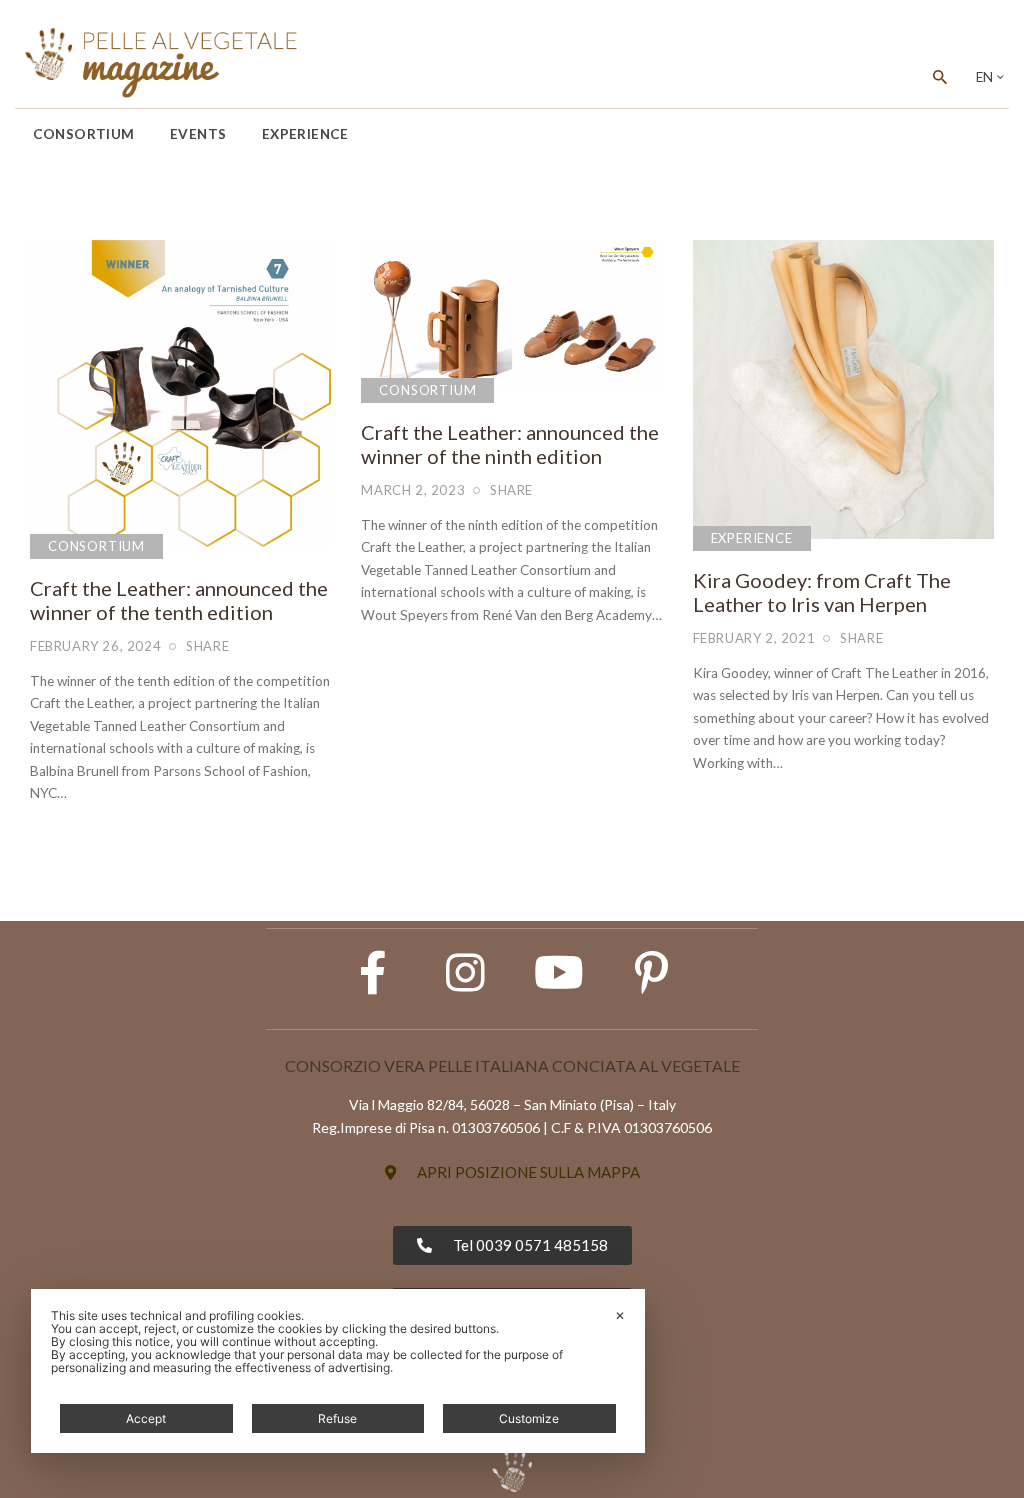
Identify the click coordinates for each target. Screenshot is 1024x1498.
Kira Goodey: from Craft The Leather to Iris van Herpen (822, 592)
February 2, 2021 (754, 638)
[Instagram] (466, 973)
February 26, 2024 (95, 646)
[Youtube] (559, 973)
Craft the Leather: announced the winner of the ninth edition (510, 444)
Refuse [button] (337, 1418)
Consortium (96, 546)
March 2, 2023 (413, 490)
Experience (752, 538)
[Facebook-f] (373, 973)
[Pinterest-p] (652, 973)
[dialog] (338, 1371)
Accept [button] (146, 1418)
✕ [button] (620, 1315)
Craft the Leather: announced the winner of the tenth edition (179, 600)
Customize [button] (529, 1418)
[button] (512, 1172)
